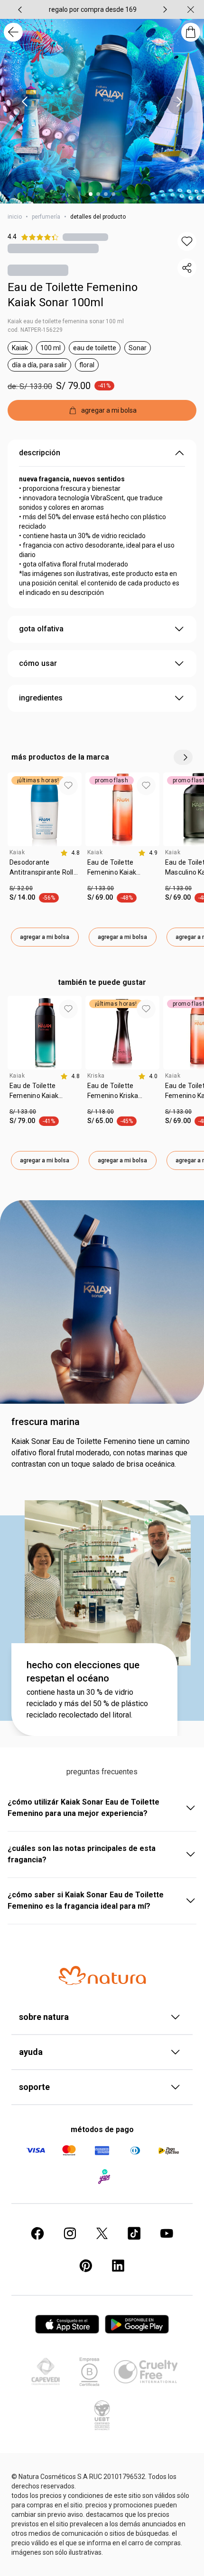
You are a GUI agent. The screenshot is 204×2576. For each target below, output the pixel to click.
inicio (15, 217)
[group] (93, 9)
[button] (187, 241)
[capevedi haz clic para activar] (46, 2372)
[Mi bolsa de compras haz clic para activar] (191, 32)
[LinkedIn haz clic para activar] (118, 2266)
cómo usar (38, 663)
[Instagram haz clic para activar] (70, 2233)
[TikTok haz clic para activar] (134, 2233)
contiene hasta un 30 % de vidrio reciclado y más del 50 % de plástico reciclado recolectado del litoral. (87, 1704)
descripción (40, 453)
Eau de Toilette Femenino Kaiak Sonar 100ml (73, 295)
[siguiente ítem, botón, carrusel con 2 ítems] (165, 9)
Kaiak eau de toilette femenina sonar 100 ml (66, 321)
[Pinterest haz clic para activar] (86, 2266)
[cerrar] (191, 9)
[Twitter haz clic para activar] (102, 2233)
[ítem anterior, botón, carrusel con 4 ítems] (25, 102)
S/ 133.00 (101, 888)
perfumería (46, 217)
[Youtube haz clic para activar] (167, 2233)
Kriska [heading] (96, 1076)
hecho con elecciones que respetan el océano (83, 1672)
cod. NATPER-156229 (35, 330)
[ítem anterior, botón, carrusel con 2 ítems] (20, 9)
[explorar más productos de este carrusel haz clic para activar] (183, 757)
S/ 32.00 (21, 888)
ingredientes (41, 698)
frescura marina (46, 1422)
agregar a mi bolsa (45, 937)
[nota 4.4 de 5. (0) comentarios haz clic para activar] (85, 237)
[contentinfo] (70, 853)
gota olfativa (41, 629)
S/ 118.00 (101, 1112)
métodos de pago (102, 2129)
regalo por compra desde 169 (93, 9)
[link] (45, 871)
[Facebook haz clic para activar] (37, 2233)
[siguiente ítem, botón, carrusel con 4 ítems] (179, 102)
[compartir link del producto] (187, 268)
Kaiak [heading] (17, 852)
